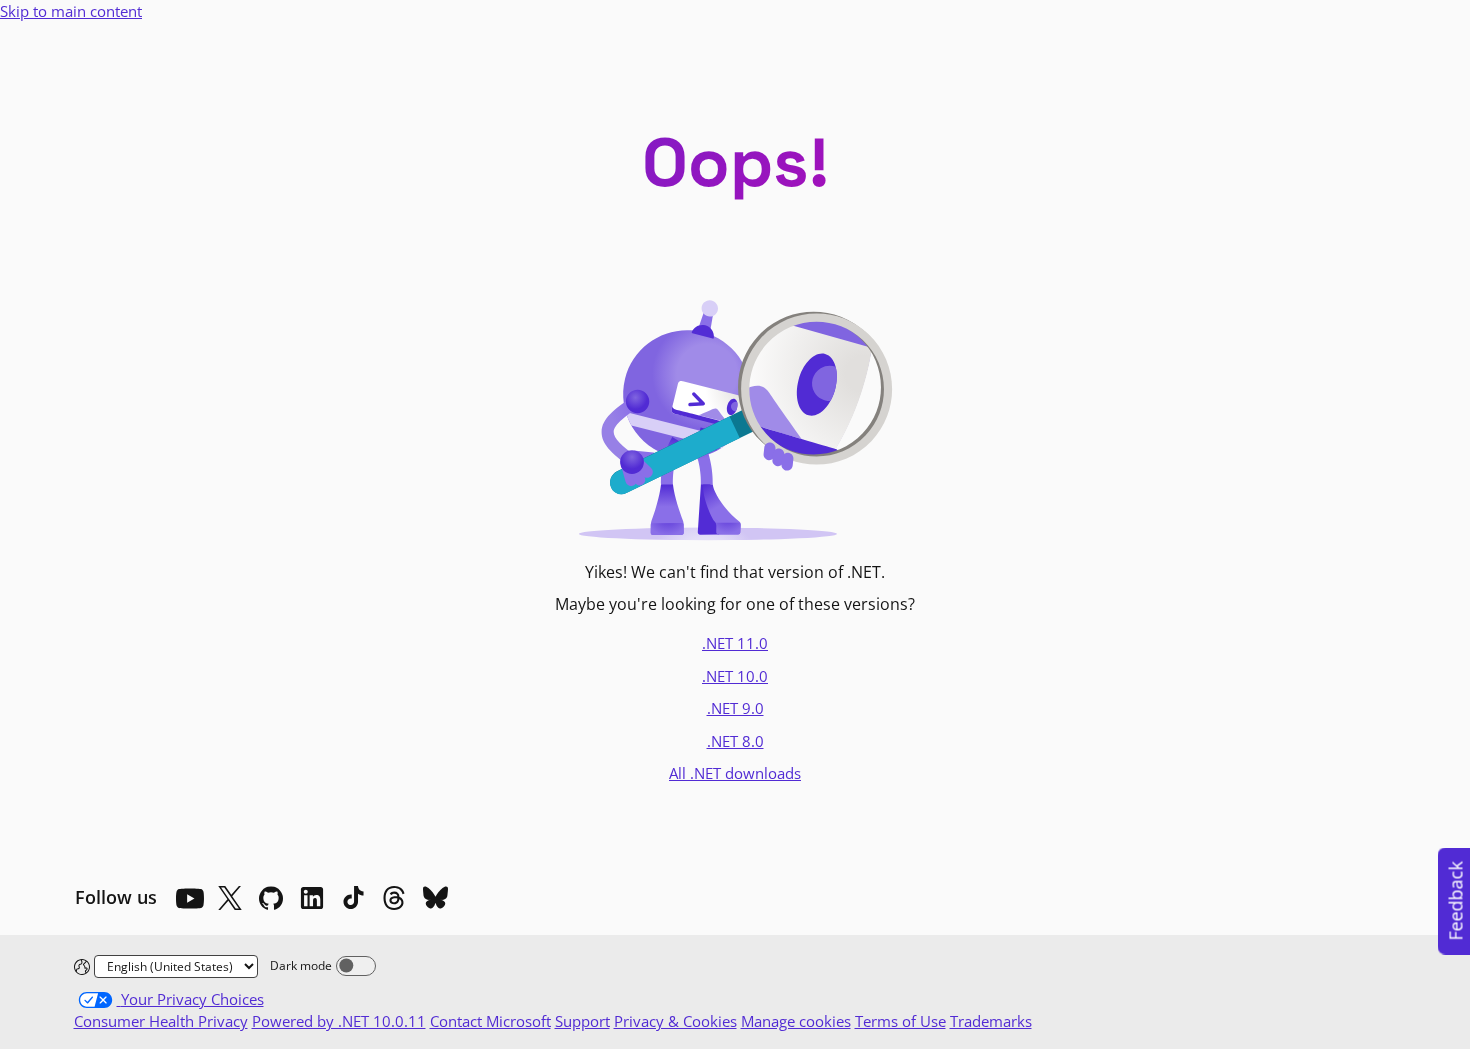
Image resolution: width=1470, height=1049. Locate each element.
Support (582, 1021)
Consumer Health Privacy (161, 1021)
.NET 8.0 (735, 741)
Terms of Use (900, 1021)
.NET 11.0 (735, 643)
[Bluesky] (435, 898)
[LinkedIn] (312, 898)
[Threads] (394, 898)
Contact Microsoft (490, 1021)
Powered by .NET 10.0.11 (339, 1021)
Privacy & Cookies (675, 1021)
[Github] (271, 898)
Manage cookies (796, 1021)
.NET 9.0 (735, 708)
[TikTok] (353, 898)
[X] (230, 898)
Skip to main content (71, 11)
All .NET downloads (735, 773)
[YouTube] (189, 898)
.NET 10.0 (735, 676)
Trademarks (991, 1021)
